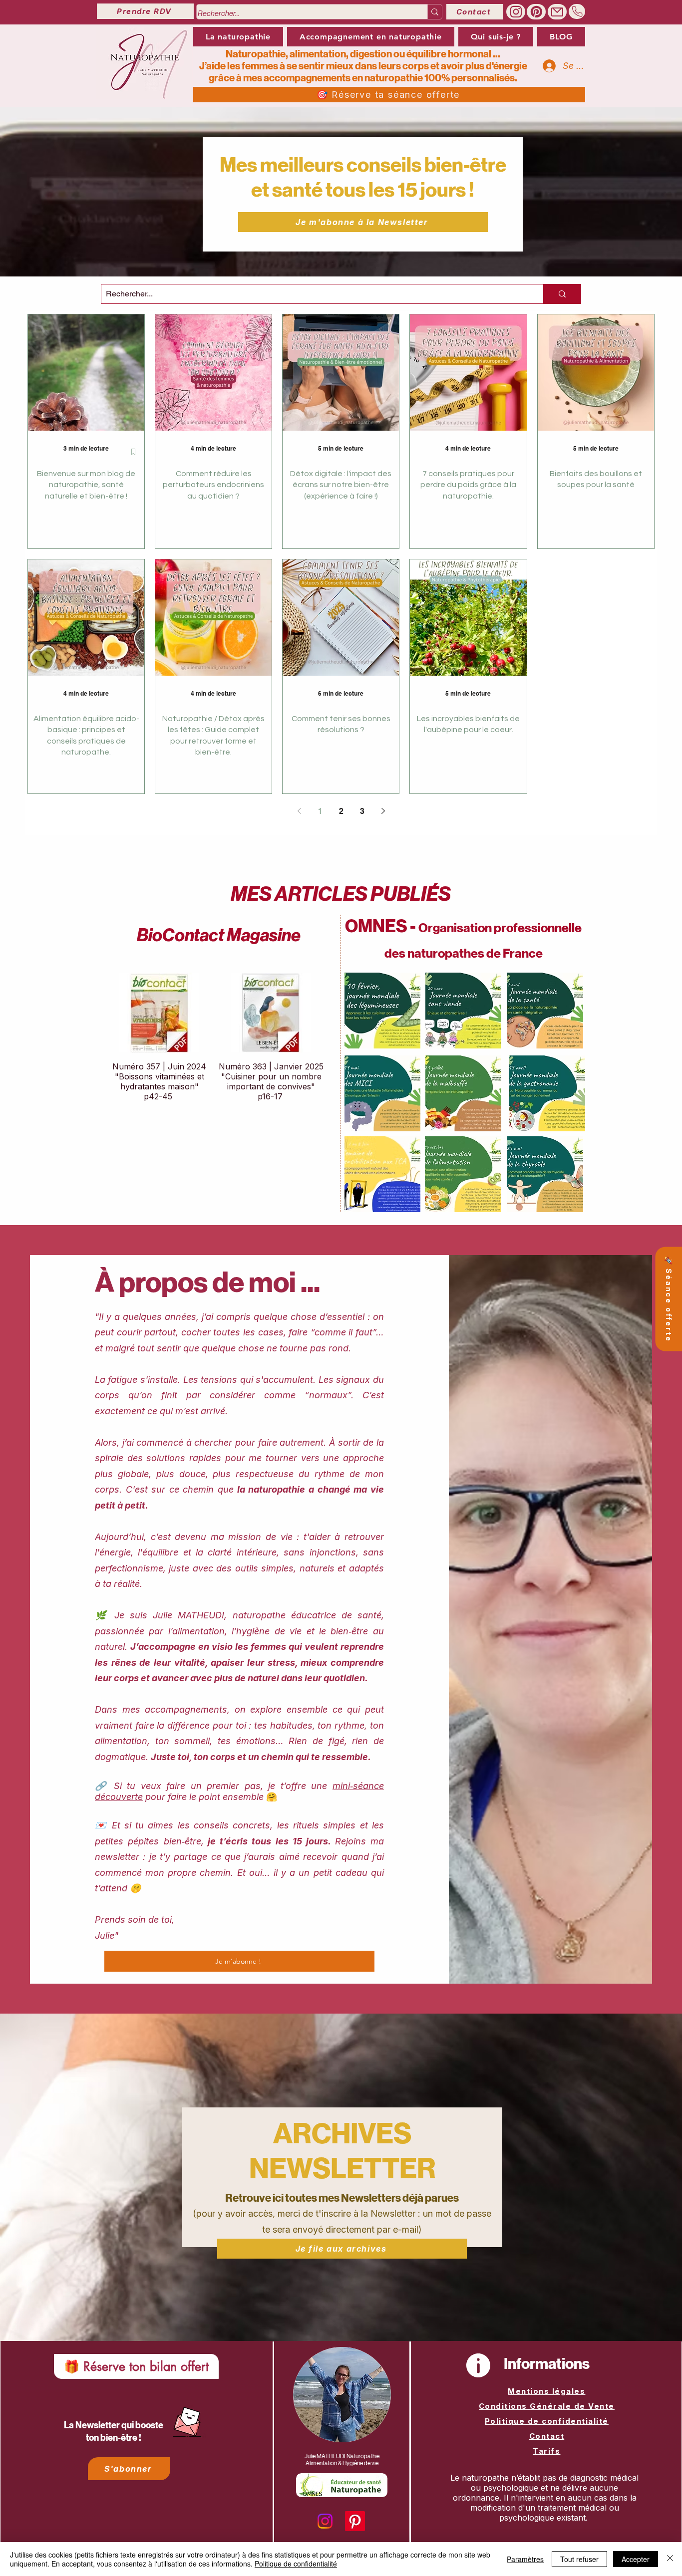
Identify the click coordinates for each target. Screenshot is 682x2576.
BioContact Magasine (219, 935)
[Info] (479, 2365)
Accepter (636, 2559)
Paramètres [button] (525, 2559)
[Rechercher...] (435, 12)
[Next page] (383, 811)
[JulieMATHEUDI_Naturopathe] (536, 12)
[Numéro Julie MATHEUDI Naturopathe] (577, 11)
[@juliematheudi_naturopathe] (516, 12)
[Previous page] (299, 811)
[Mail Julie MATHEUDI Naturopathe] (557, 12)
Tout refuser (579, 2559)
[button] (371, 37)
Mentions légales (546, 2391)
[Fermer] (670, 2559)
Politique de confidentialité (547, 2421)
